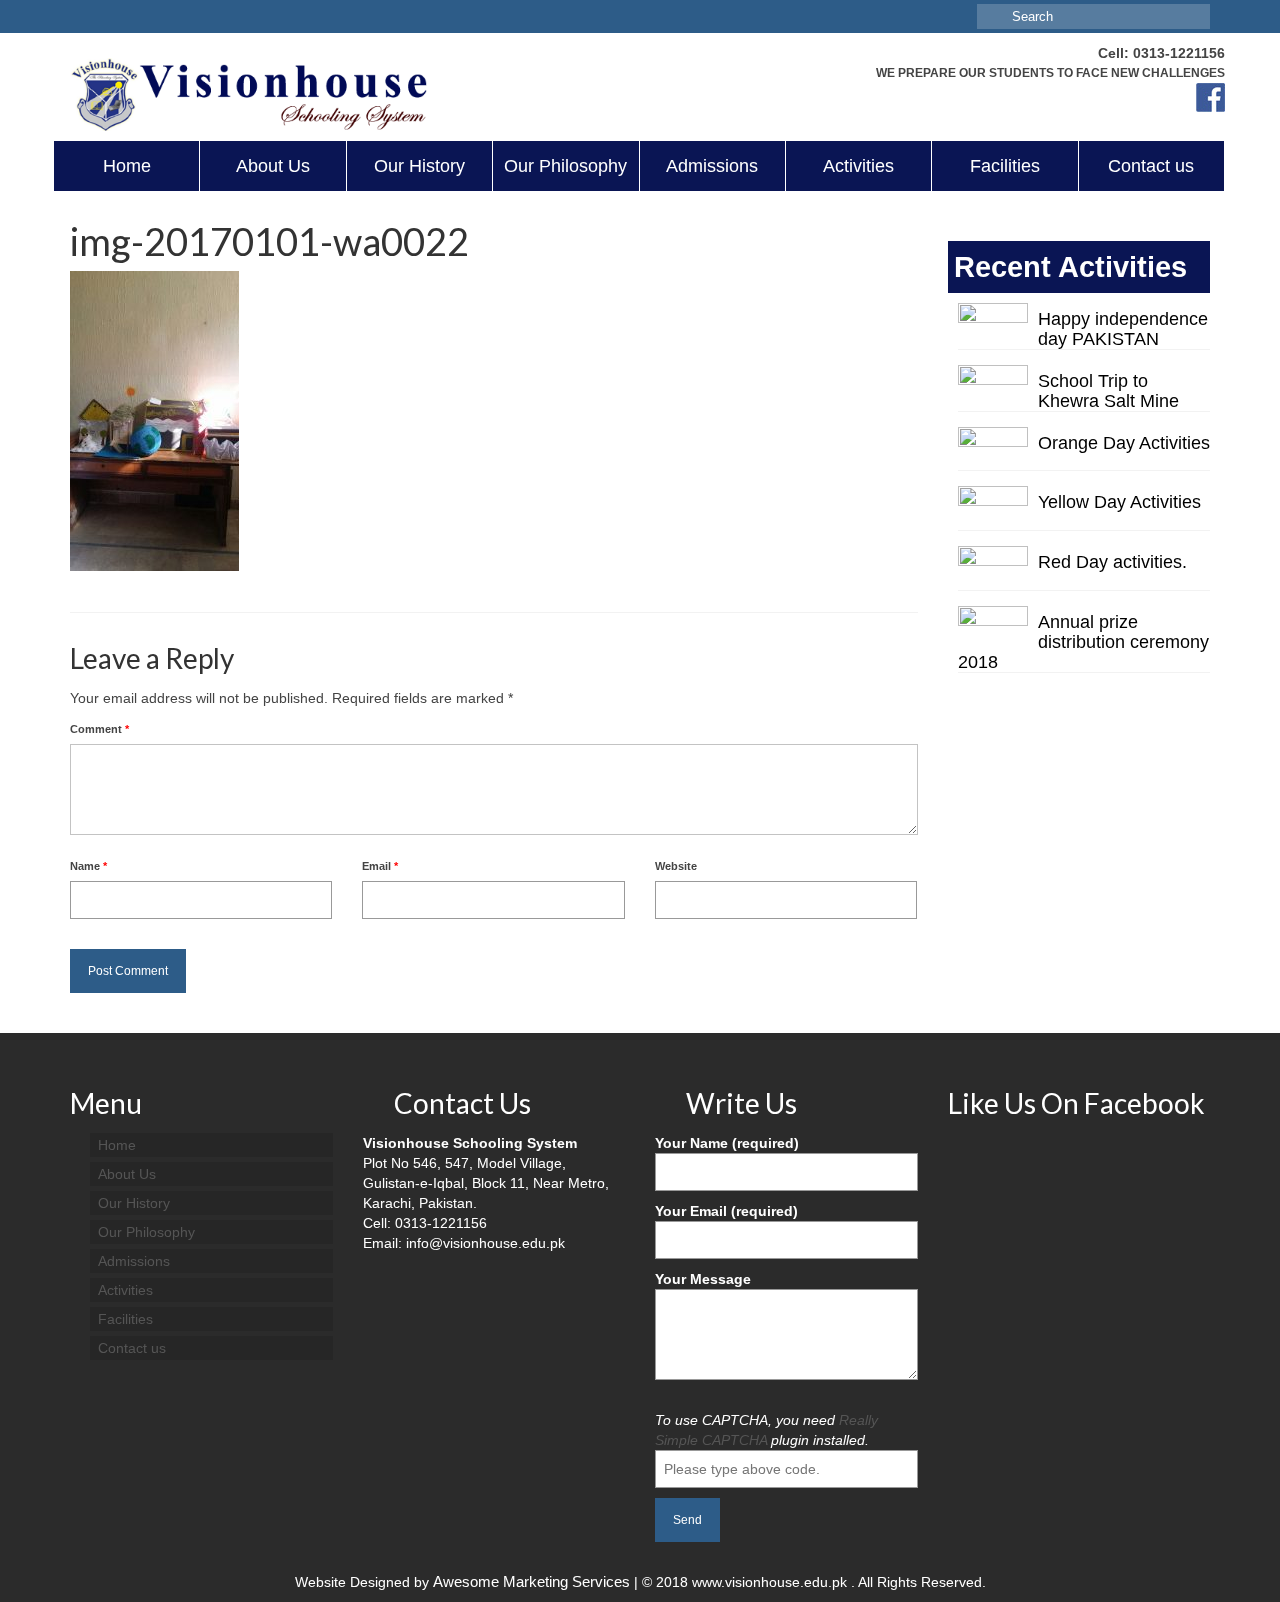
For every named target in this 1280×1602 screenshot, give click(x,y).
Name (88, 866)
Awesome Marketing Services (533, 1581)
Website (676, 866)
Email (380, 866)
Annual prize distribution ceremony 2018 (1083, 642)
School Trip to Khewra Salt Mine (1108, 391)
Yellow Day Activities (1119, 502)
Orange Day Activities (1124, 443)
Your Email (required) (726, 1211)
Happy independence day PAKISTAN (1123, 329)
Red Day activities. (1112, 562)
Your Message (703, 1279)
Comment (99, 729)
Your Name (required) (727, 1143)
